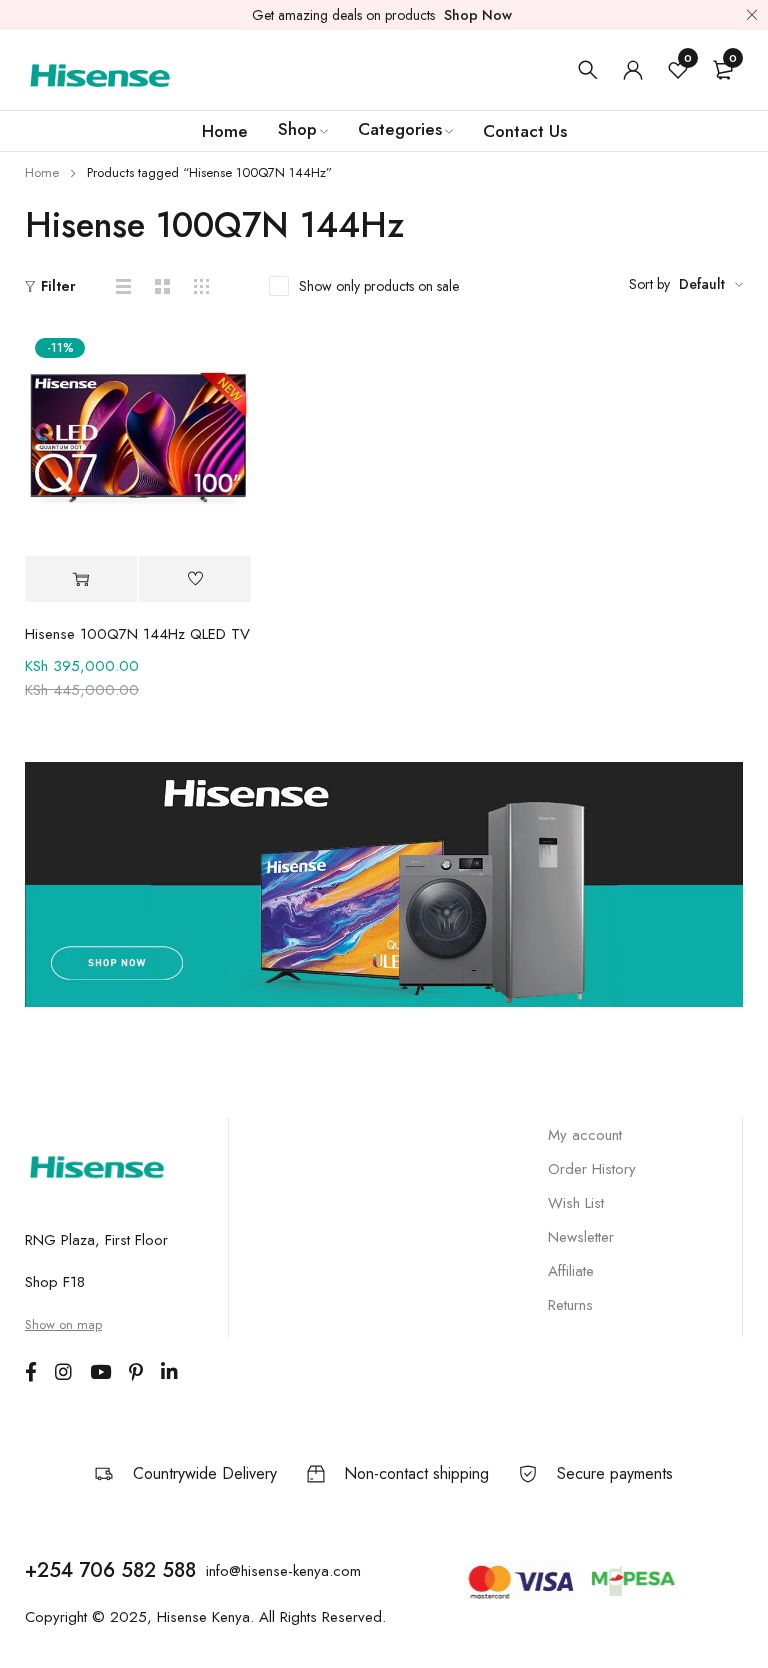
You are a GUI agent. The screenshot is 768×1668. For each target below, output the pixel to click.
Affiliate (571, 1271)
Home (42, 172)
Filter (58, 286)
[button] (81, 579)
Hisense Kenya (203, 1617)
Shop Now (478, 15)
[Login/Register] (633, 70)
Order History (592, 1169)
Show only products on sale (379, 286)
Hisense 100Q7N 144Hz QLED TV (137, 634)
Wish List (576, 1203)
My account (585, 1135)
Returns (570, 1305)
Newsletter (581, 1237)
